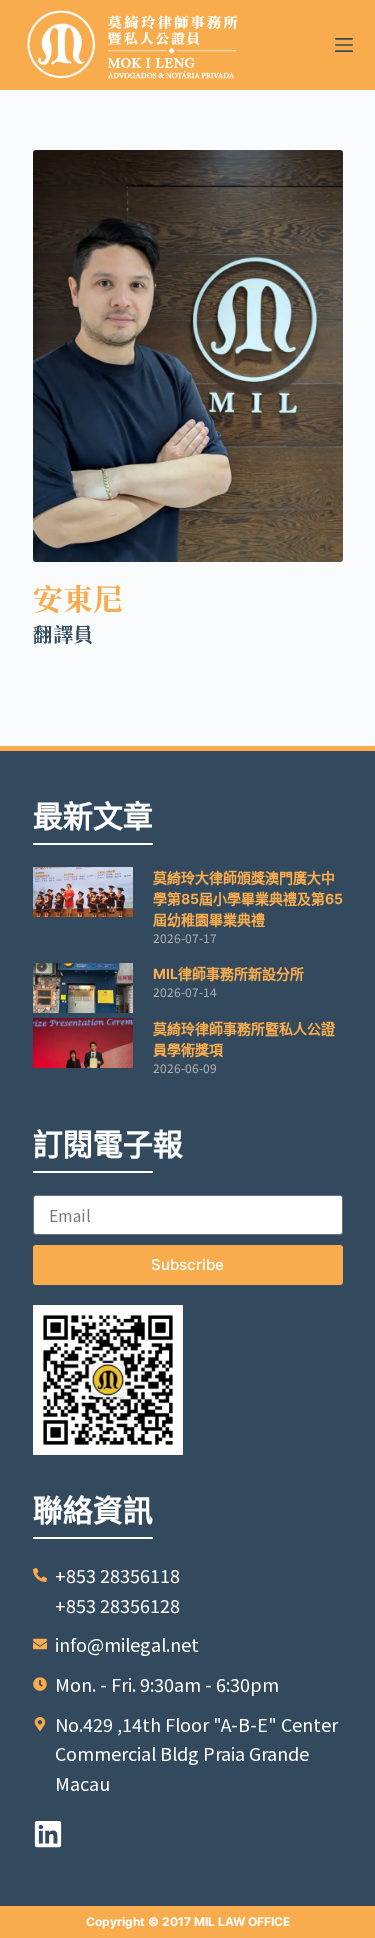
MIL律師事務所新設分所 (228, 973)
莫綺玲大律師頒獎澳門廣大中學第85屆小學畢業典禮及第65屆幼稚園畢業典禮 (248, 898)
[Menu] (344, 45)
